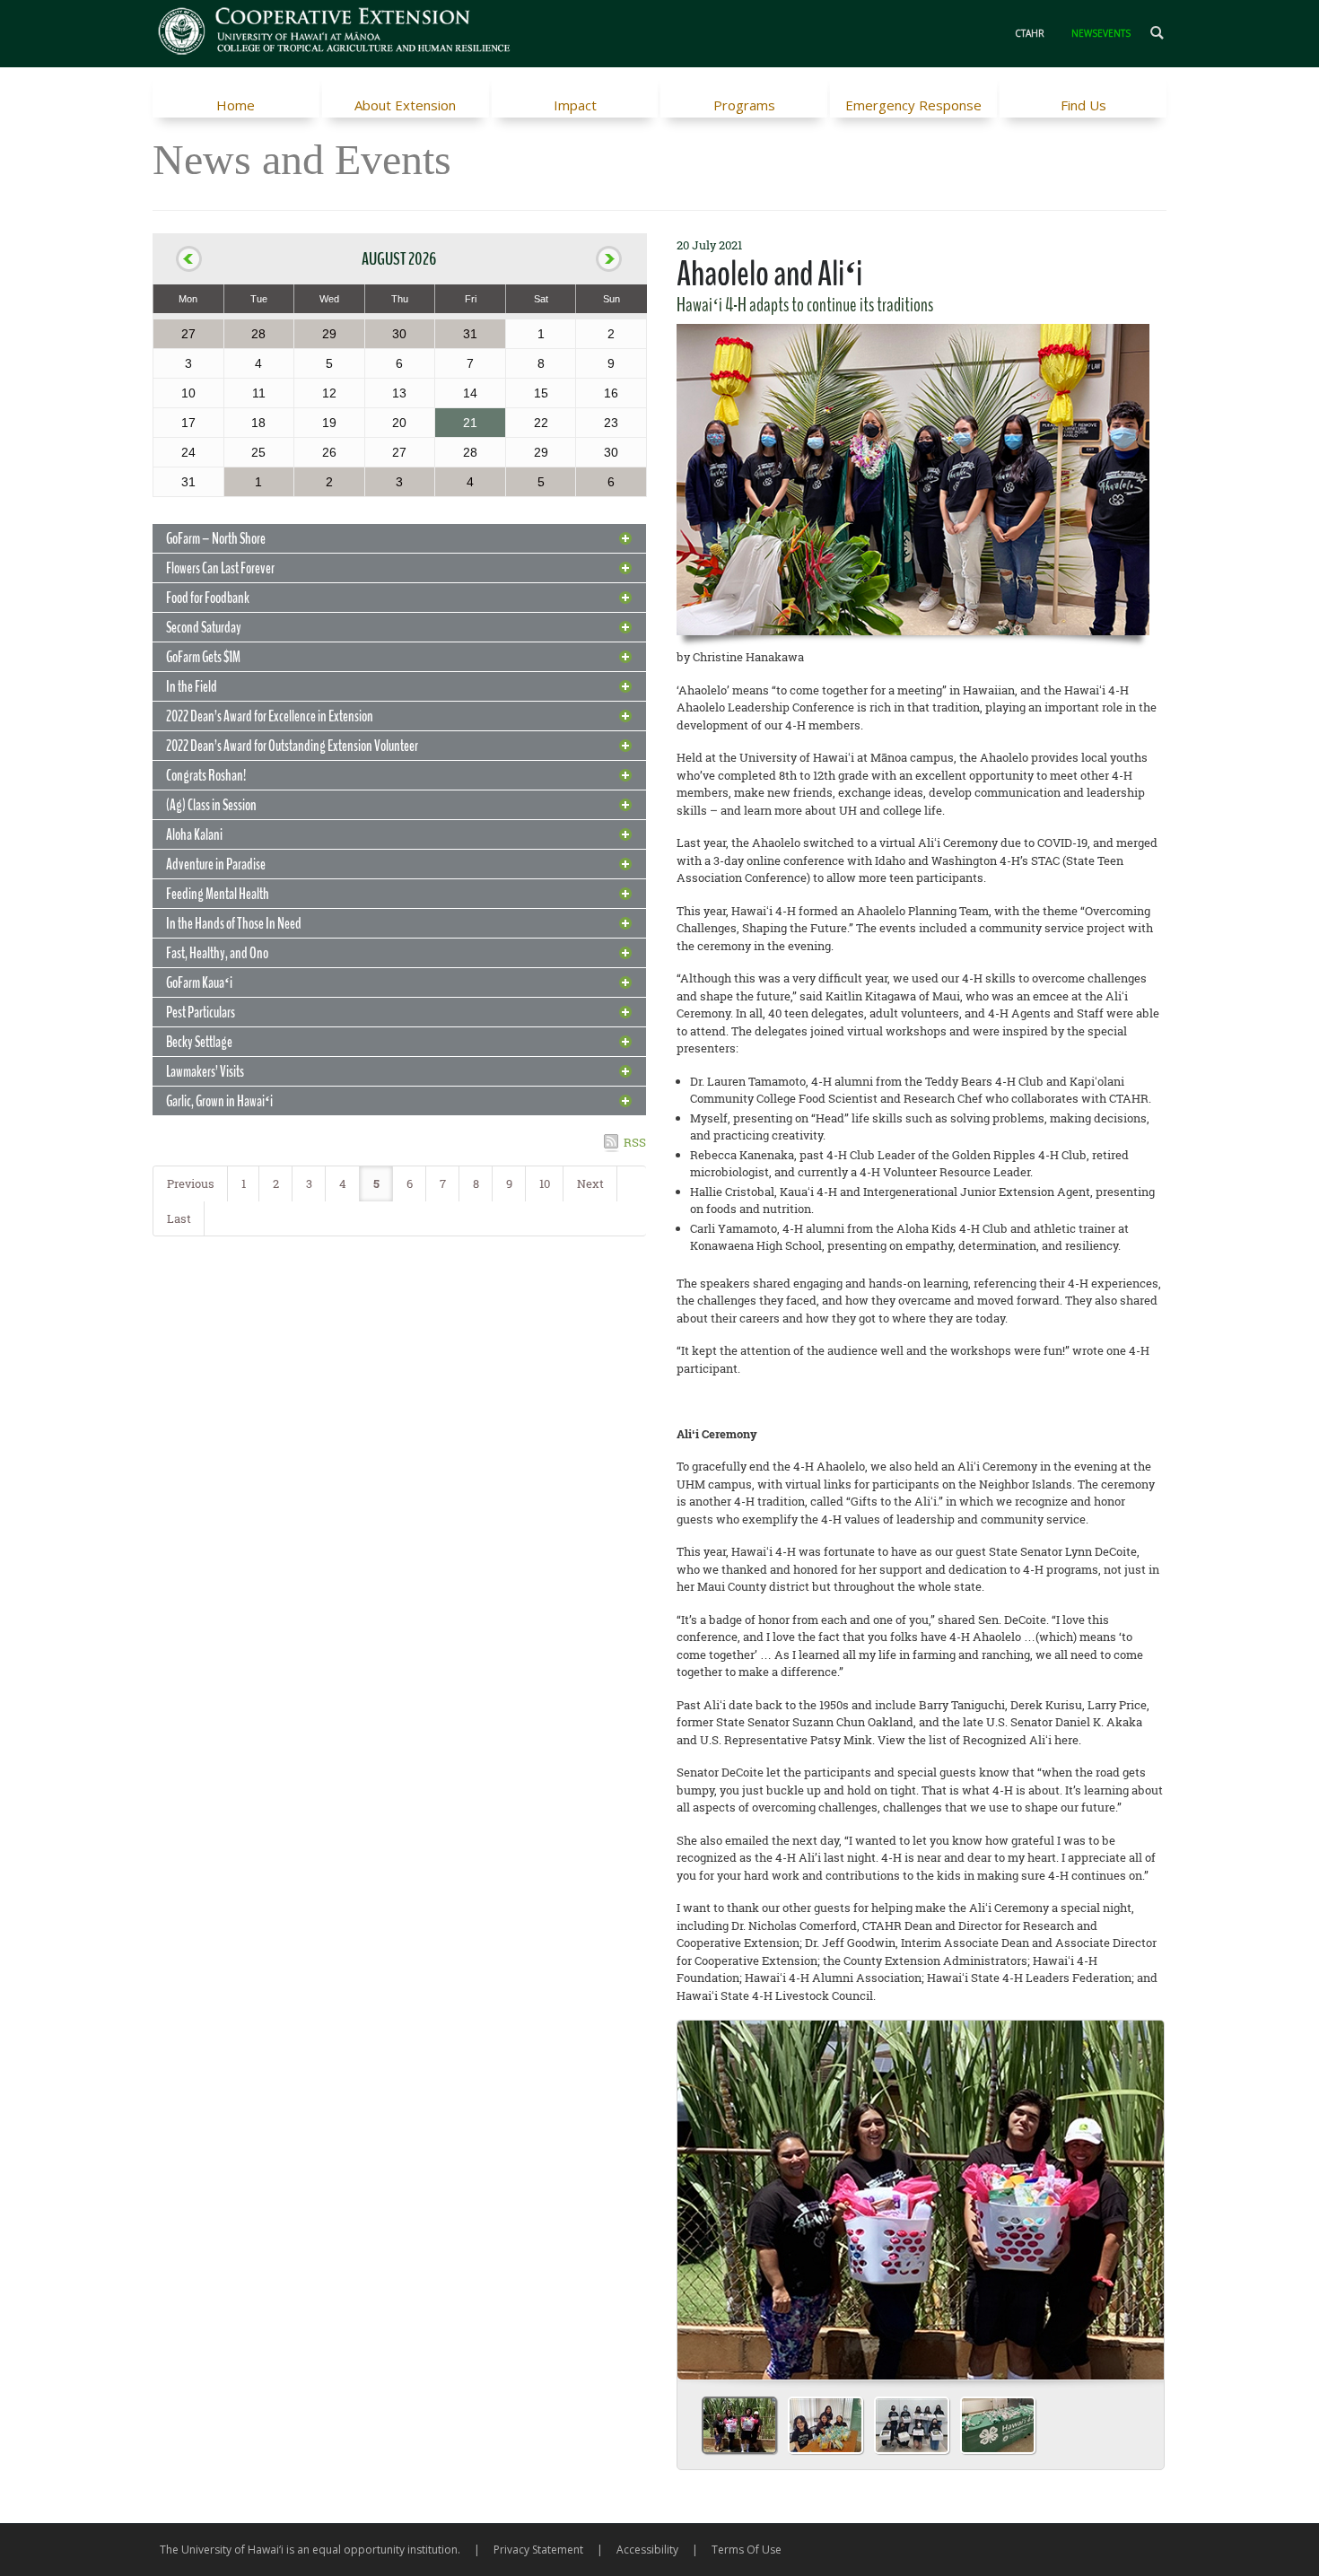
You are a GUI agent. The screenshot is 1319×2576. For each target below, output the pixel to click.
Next (590, 1183)
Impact (575, 105)
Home (236, 105)
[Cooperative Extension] (335, 33)
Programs (744, 105)
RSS (635, 1142)
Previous (191, 1183)
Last (179, 1218)
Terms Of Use (747, 2550)
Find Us (1083, 105)
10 (545, 1183)
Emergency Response (913, 105)
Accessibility (647, 2550)
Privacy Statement (538, 2550)
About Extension (405, 105)
